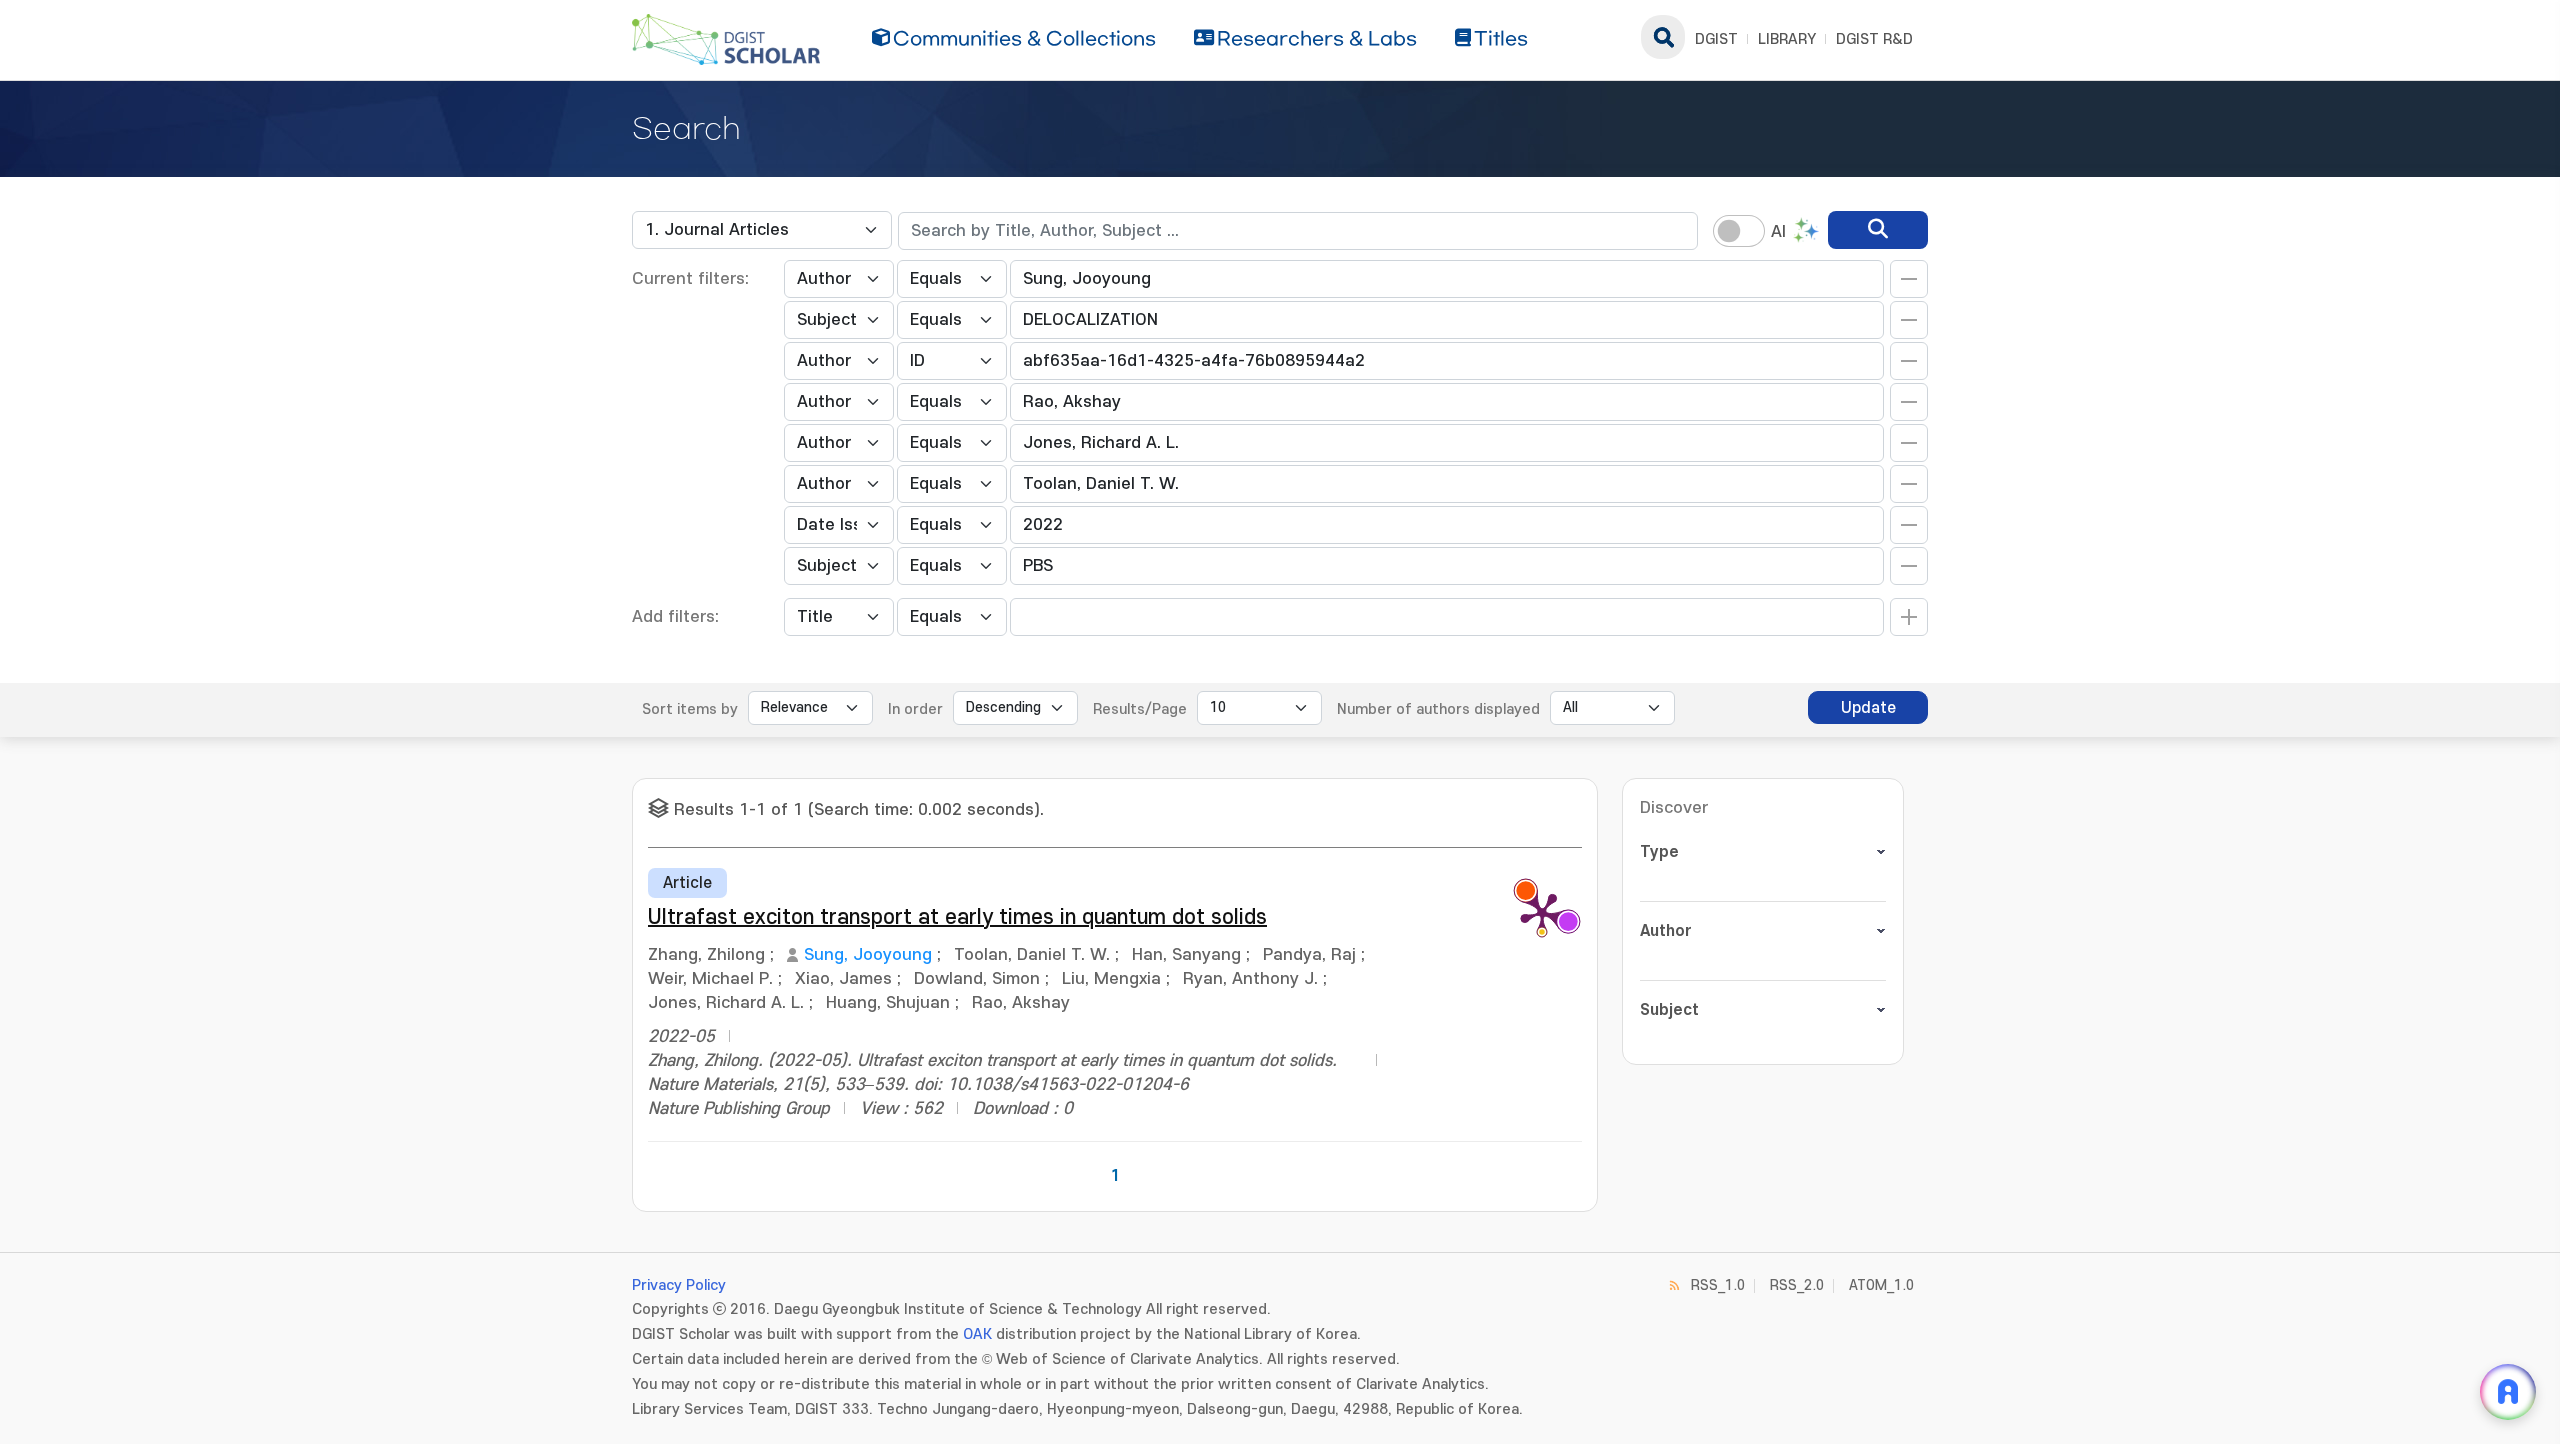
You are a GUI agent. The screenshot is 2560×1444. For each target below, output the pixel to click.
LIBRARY (1787, 39)
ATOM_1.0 (1881, 1285)
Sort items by (690, 709)
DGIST (1716, 39)
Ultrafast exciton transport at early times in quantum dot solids (957, 917)
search (1663, 37)
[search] (1878, 230)
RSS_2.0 (1797, 1285)
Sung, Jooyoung (868, 955)
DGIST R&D (1874, 39)
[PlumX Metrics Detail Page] (1542, 913)
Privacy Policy (679, 1285)
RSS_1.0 (1718, 1285)
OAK (977, 1334)
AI (1778, 232)
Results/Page (1140, 709)
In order (915, 709)
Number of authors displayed (1438, 709)
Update (1868, 708)
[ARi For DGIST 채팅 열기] (2508, 1392)
